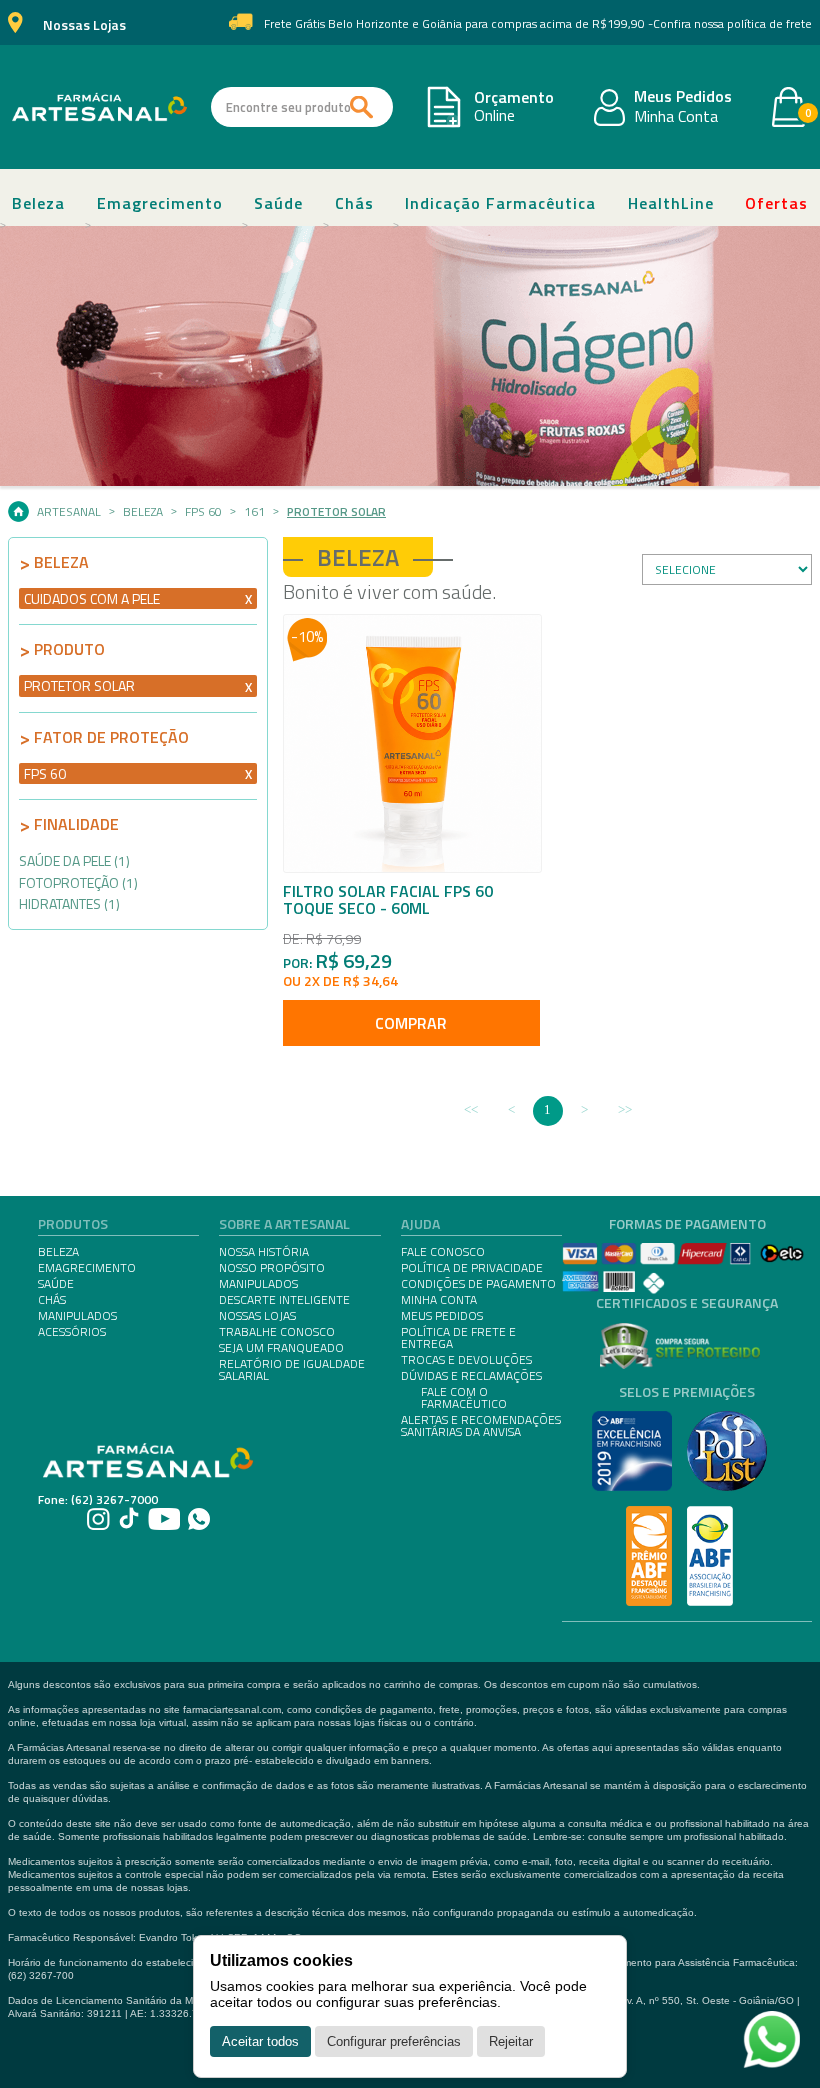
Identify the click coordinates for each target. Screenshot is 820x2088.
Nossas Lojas (84, 25)
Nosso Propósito (272, 1268)
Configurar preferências (394, 2041)
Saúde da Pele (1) (74, 860)
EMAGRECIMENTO (87, 1268)
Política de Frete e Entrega (458, 1338)
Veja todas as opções (248, 599)
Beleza (38, 203)
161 (254, 512)
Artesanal (69, 512)
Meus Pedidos (683, 97)
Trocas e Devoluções (466, 1360)
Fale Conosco (443, 1252)
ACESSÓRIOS (72, 1332)
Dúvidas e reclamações (471, 1376)
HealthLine (671, 203)
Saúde (278, 203)
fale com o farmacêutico (464, 1398)
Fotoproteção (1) (78, 882)
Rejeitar (511, 2041)
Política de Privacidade (472, 1268)
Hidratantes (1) (69, 903)
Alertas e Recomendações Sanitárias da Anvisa (481, 1426)
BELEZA (58, 1252)
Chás (354, 203)
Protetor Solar (336, 512)
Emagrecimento (160, 203)
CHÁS (52, 1300)
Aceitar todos (260, 2041)
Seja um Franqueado (281, 1348)
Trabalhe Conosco (277, 1332)
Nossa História (264, 1252)
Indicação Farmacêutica (500, 203)
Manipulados (258, 1284)
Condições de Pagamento (478, 1284)
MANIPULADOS (77, 1316)
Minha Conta (676, 117)
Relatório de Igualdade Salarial (292, 1370)
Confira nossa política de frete (732, 24)
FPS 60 (203, 512)
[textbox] (302, 107)
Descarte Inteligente (284, 1300)
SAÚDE (56, 1284)
